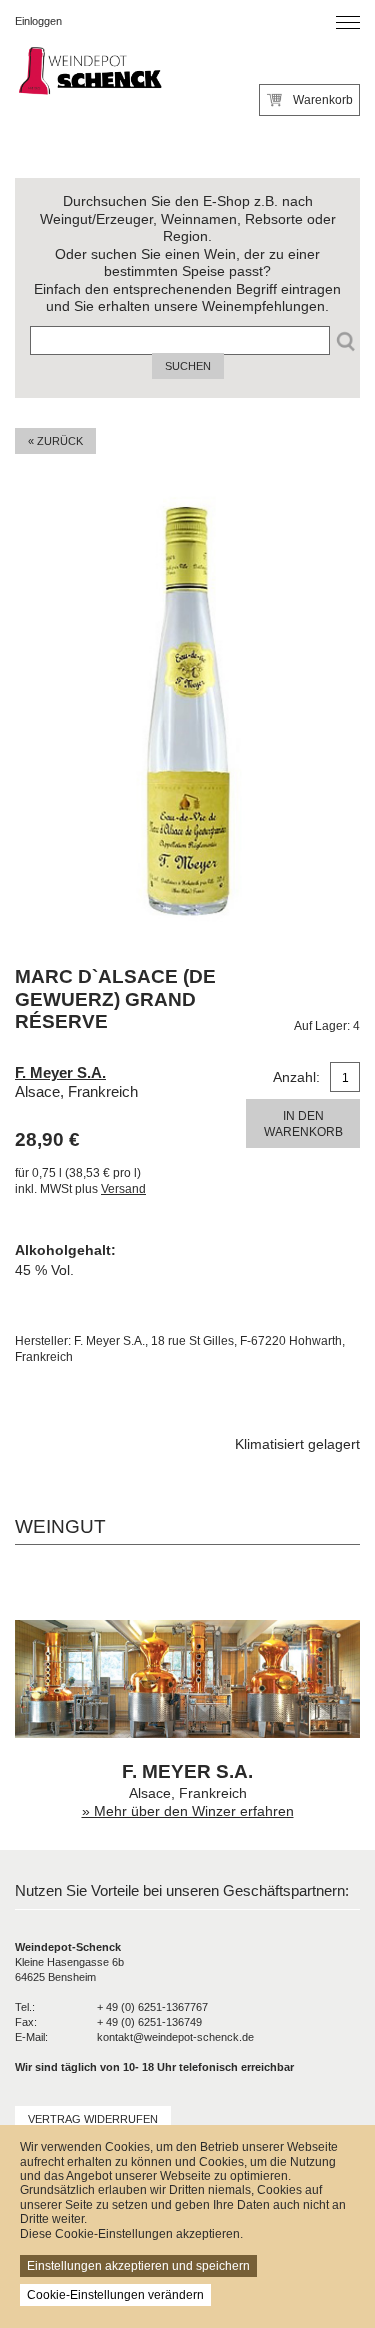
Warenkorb (323, 100)
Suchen (188, 366)
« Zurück (55, 441)
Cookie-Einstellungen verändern (115, 2295)
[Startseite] (89, 72)
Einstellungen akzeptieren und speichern (138, 2266)
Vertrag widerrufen (93, 2119)
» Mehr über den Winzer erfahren (188, 1811)
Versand (123, 1189)
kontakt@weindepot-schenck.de (175, 2037)
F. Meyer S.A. (60, 1072)
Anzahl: (296, 1077)
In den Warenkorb (303, 1124)
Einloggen (38, 21)
